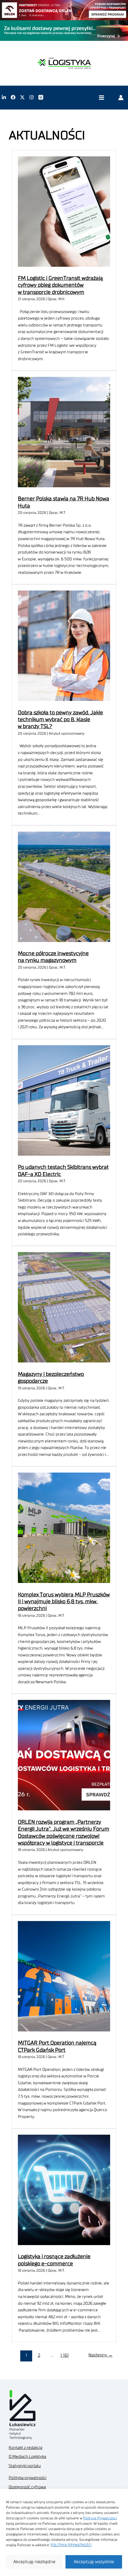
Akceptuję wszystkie (94, 2562)
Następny (100, 2355)
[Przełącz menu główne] (101, 97)
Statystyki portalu (25, 2466)
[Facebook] (13, 97)
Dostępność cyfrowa (27, 2487)
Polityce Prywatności (100, 2518)
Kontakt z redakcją (25, 2448)
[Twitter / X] (22, 97)
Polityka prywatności (28, 2478)
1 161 (65, 2355)
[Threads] (41, 97)
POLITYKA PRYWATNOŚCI (71, 2545)
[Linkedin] (4, 97)
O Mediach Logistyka (27, 2457)
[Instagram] (32, 97)
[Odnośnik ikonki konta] (121, 97)
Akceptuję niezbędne (34, 2562)
